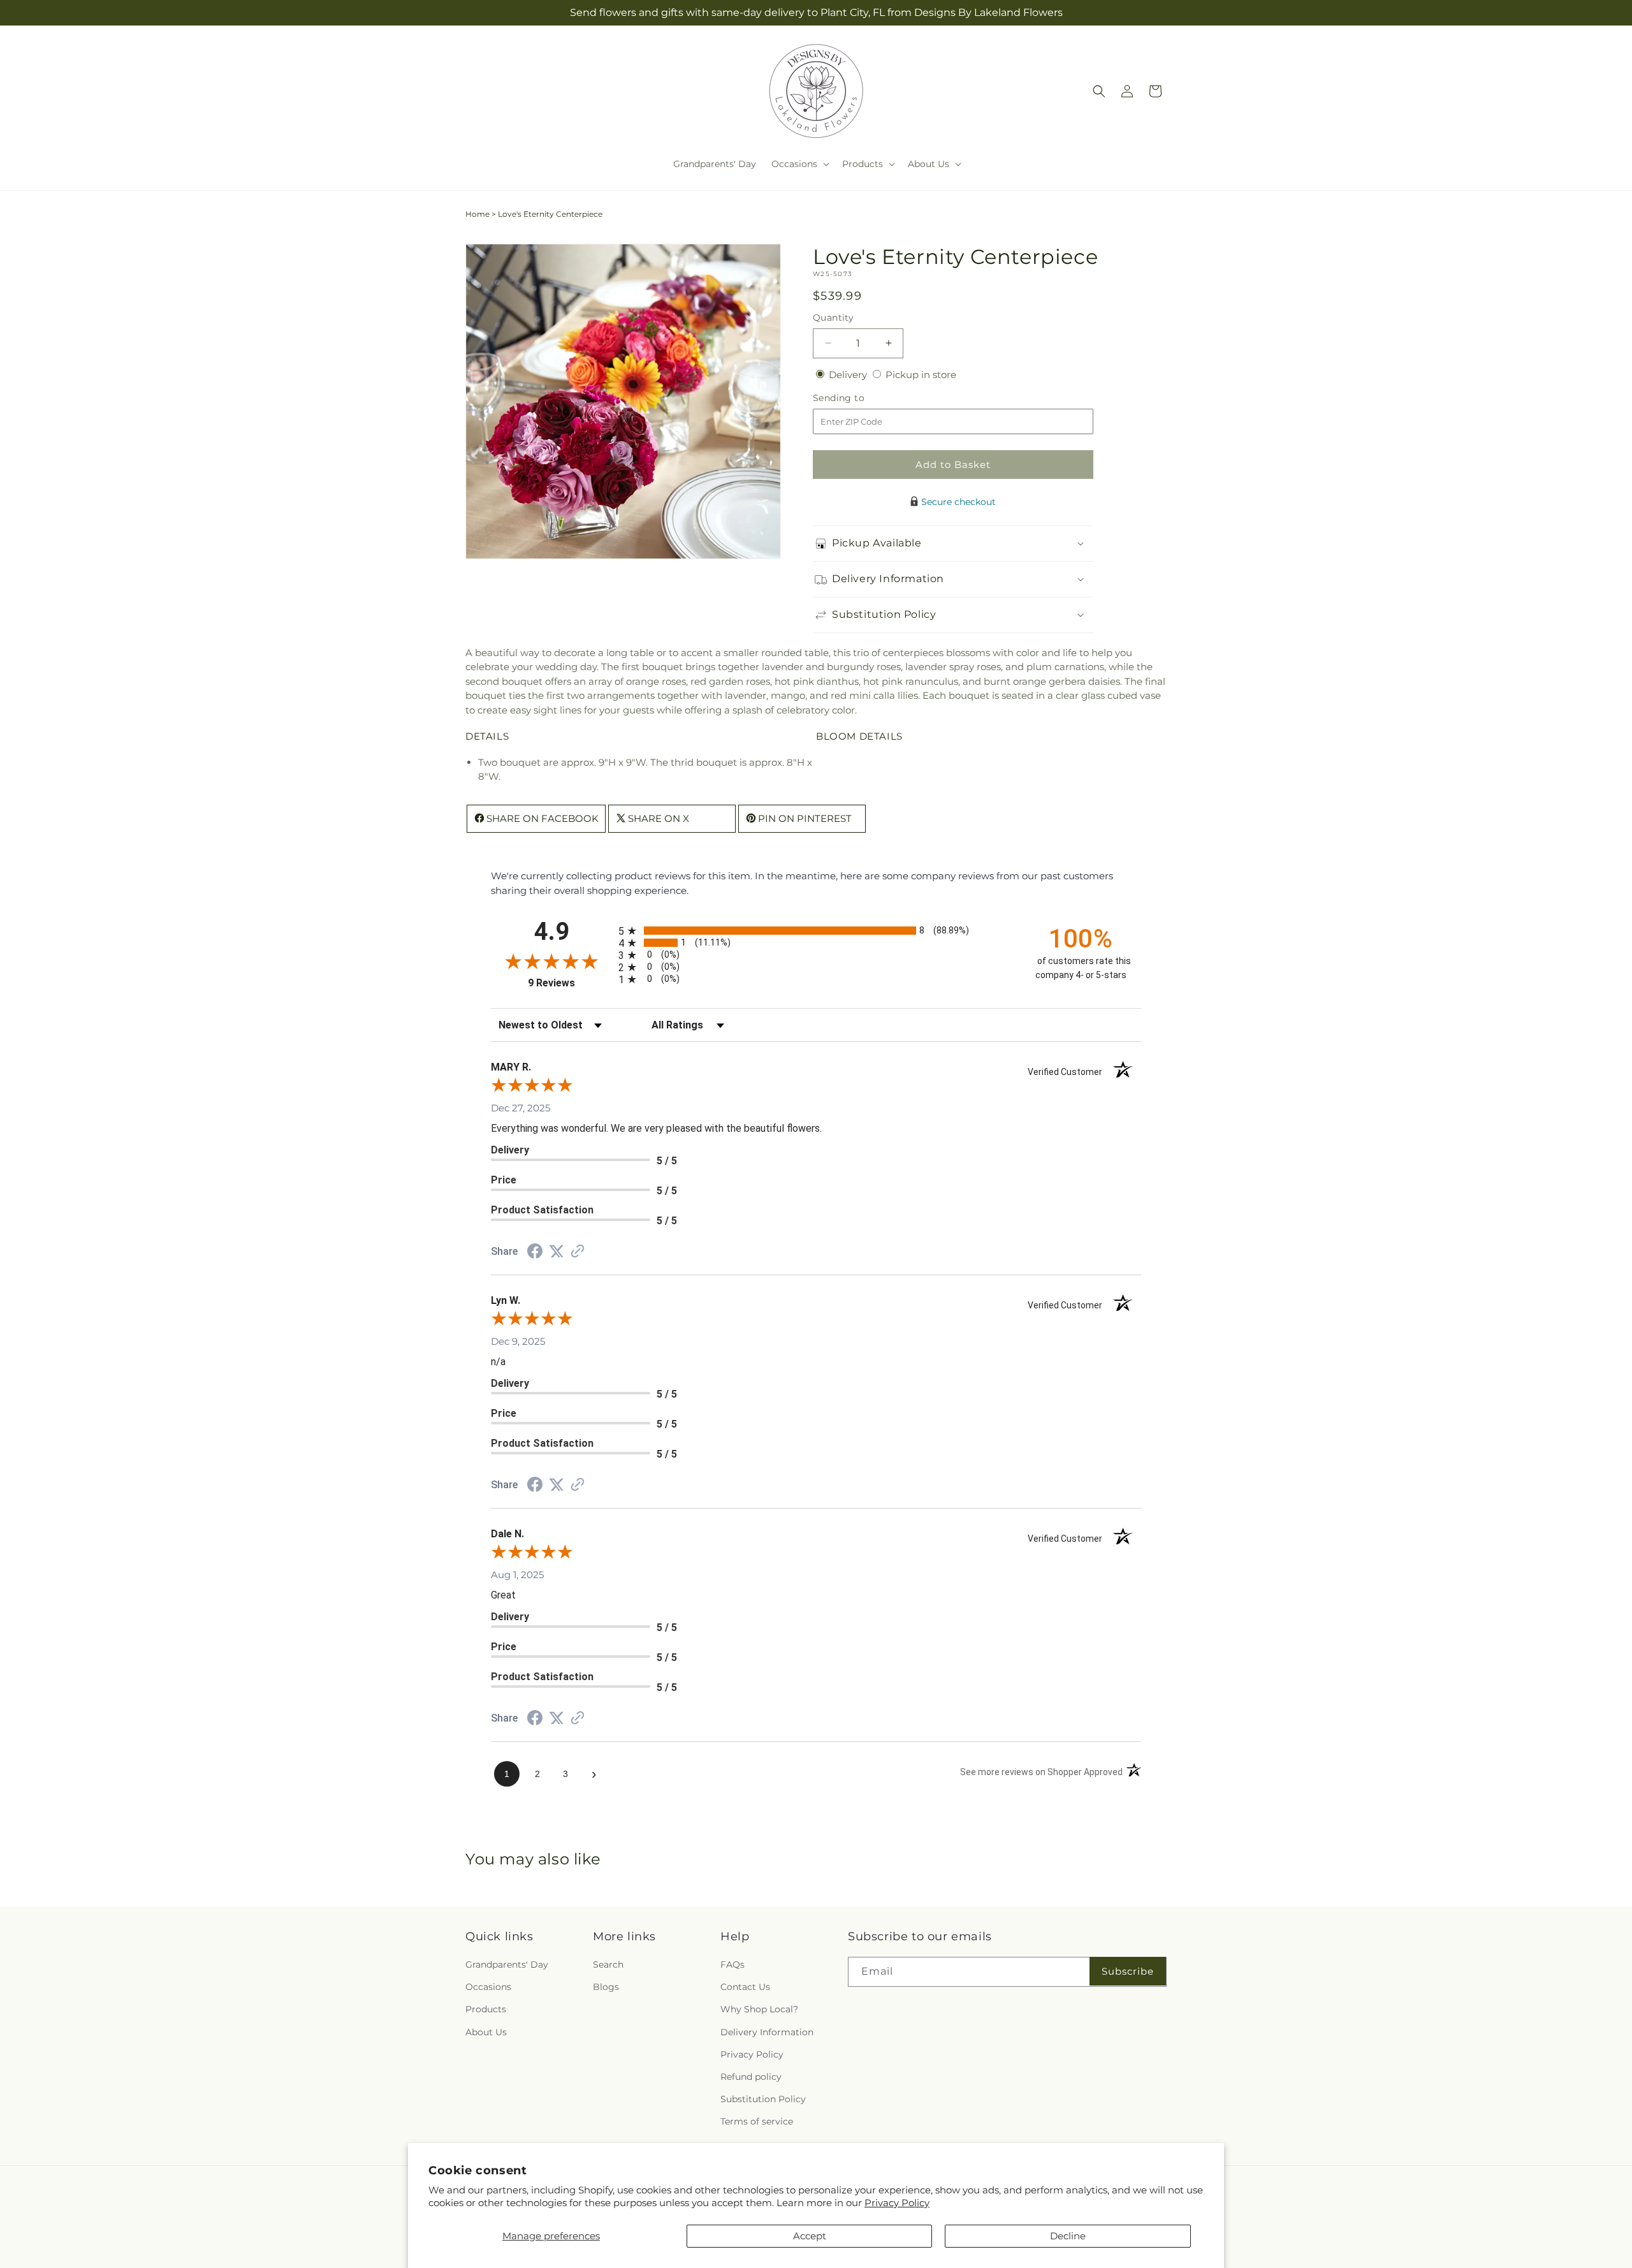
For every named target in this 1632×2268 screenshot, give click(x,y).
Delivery (849, 375)
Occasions (488, 1987)
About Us (486, 2032)
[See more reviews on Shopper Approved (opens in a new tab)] (578, 1252)
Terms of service (757, 2121)
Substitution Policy (763, 2099)
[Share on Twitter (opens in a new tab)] (557, 1251)
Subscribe (1128, 1971)
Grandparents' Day (507, 1964)
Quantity (833, 318)
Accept (810, 2236)
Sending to (858, 398)
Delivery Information (767, 2032)
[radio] (816, 931)
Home (477, 214)
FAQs (732, 1964)
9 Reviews (570, 983)
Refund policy (751, 2077)
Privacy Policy (897, 2203)
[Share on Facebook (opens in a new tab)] (535, 1253)
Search (608, 1964)
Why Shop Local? (759, 2009)
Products (486, 2009)
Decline (1068, 2236)
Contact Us (745, 1987)
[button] (799, 164)
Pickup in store (921, 375)
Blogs (606, 1987)
